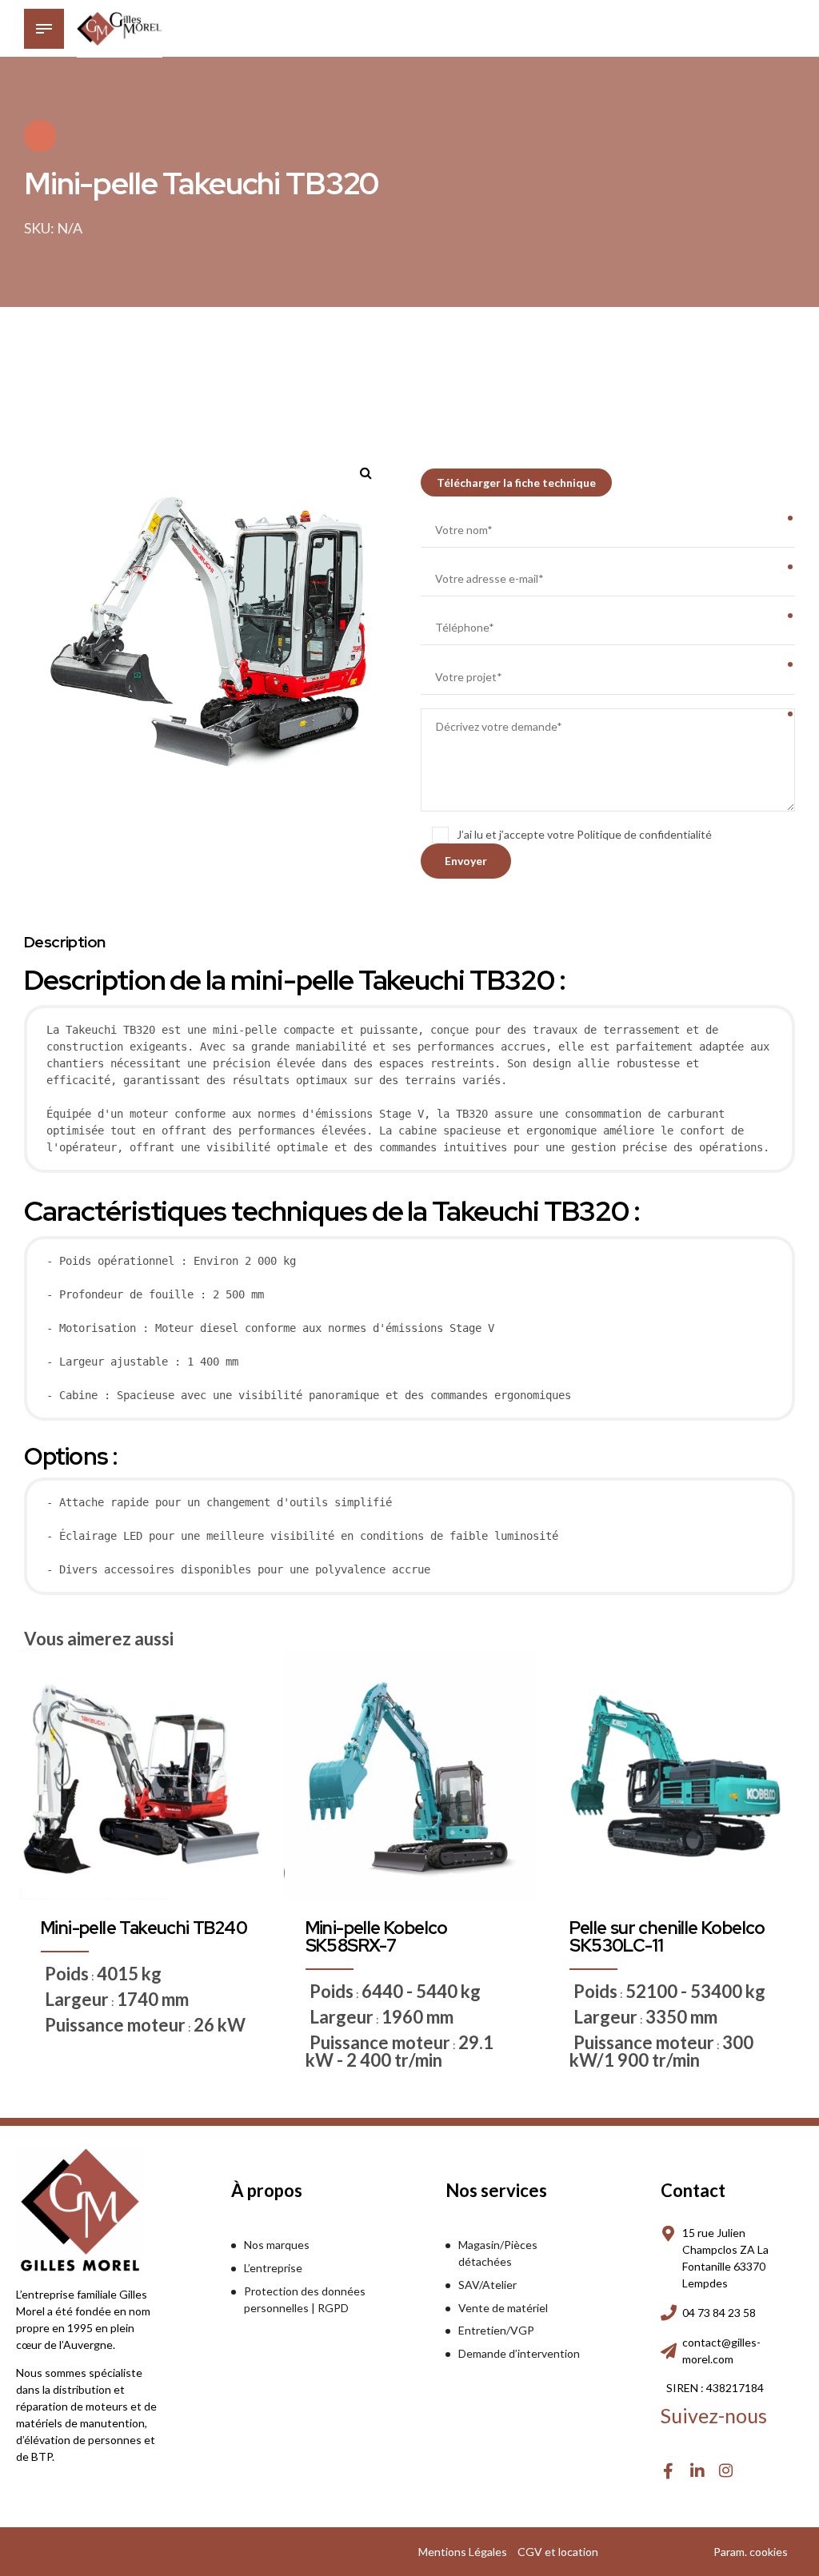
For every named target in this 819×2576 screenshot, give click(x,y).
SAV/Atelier (487, 2285)
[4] (409, 1774)
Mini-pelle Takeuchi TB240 (144, 1928)
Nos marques (277, 2245)
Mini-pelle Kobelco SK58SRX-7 (377, 1937)
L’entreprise (273, 2268)
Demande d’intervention (519, 2353)
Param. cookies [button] (751, 2552)
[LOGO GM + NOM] (80, 2210)
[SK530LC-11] (674, 1774)
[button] (372, 467)
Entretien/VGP (496, 2330)
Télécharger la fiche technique (516, 483)
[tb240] (145, 1774)
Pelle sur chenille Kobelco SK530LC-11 (667, 1937)
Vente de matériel (503, 2308)
